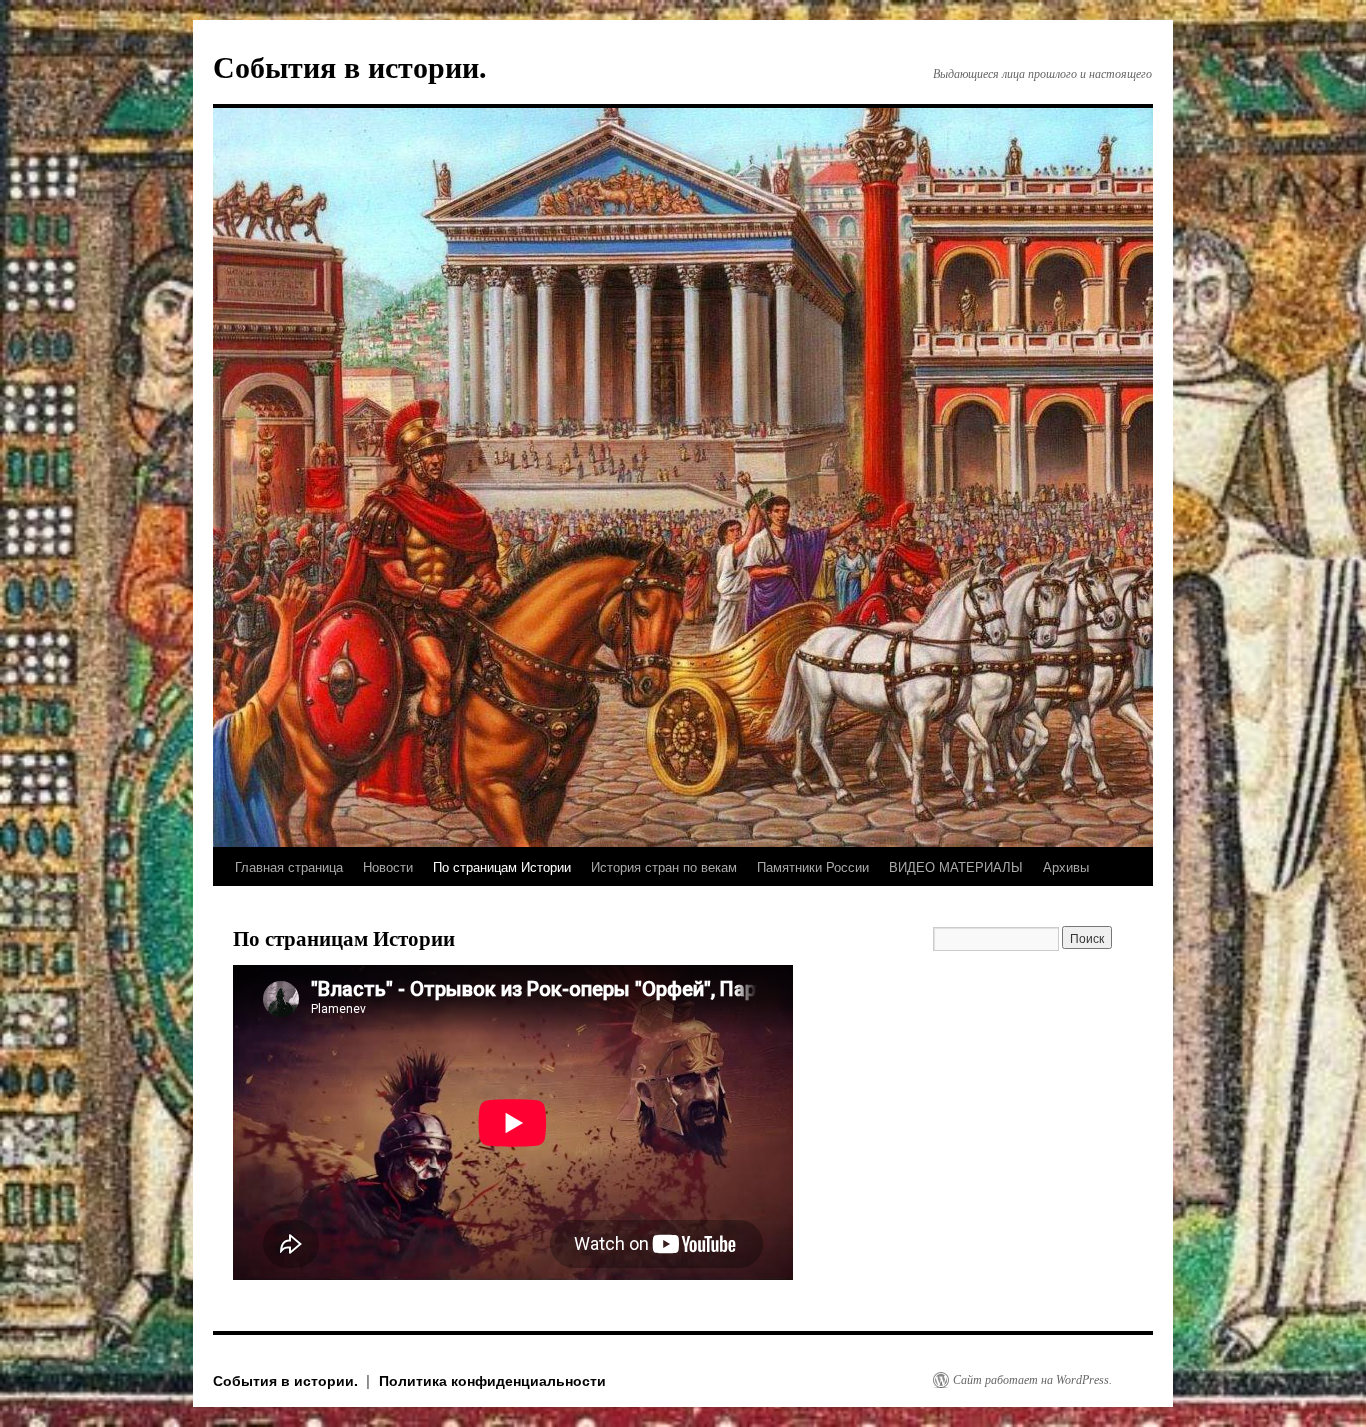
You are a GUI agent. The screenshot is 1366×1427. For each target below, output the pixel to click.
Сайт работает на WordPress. (1032, 1380)
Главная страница (289, 866)
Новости (388, 866)
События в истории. (350, 67)
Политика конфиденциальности (492, 1380)
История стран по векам (664, 866)
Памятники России (813, 866)
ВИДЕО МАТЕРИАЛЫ (956, 866)
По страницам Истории (502, 866)
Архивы (1066, 866)
